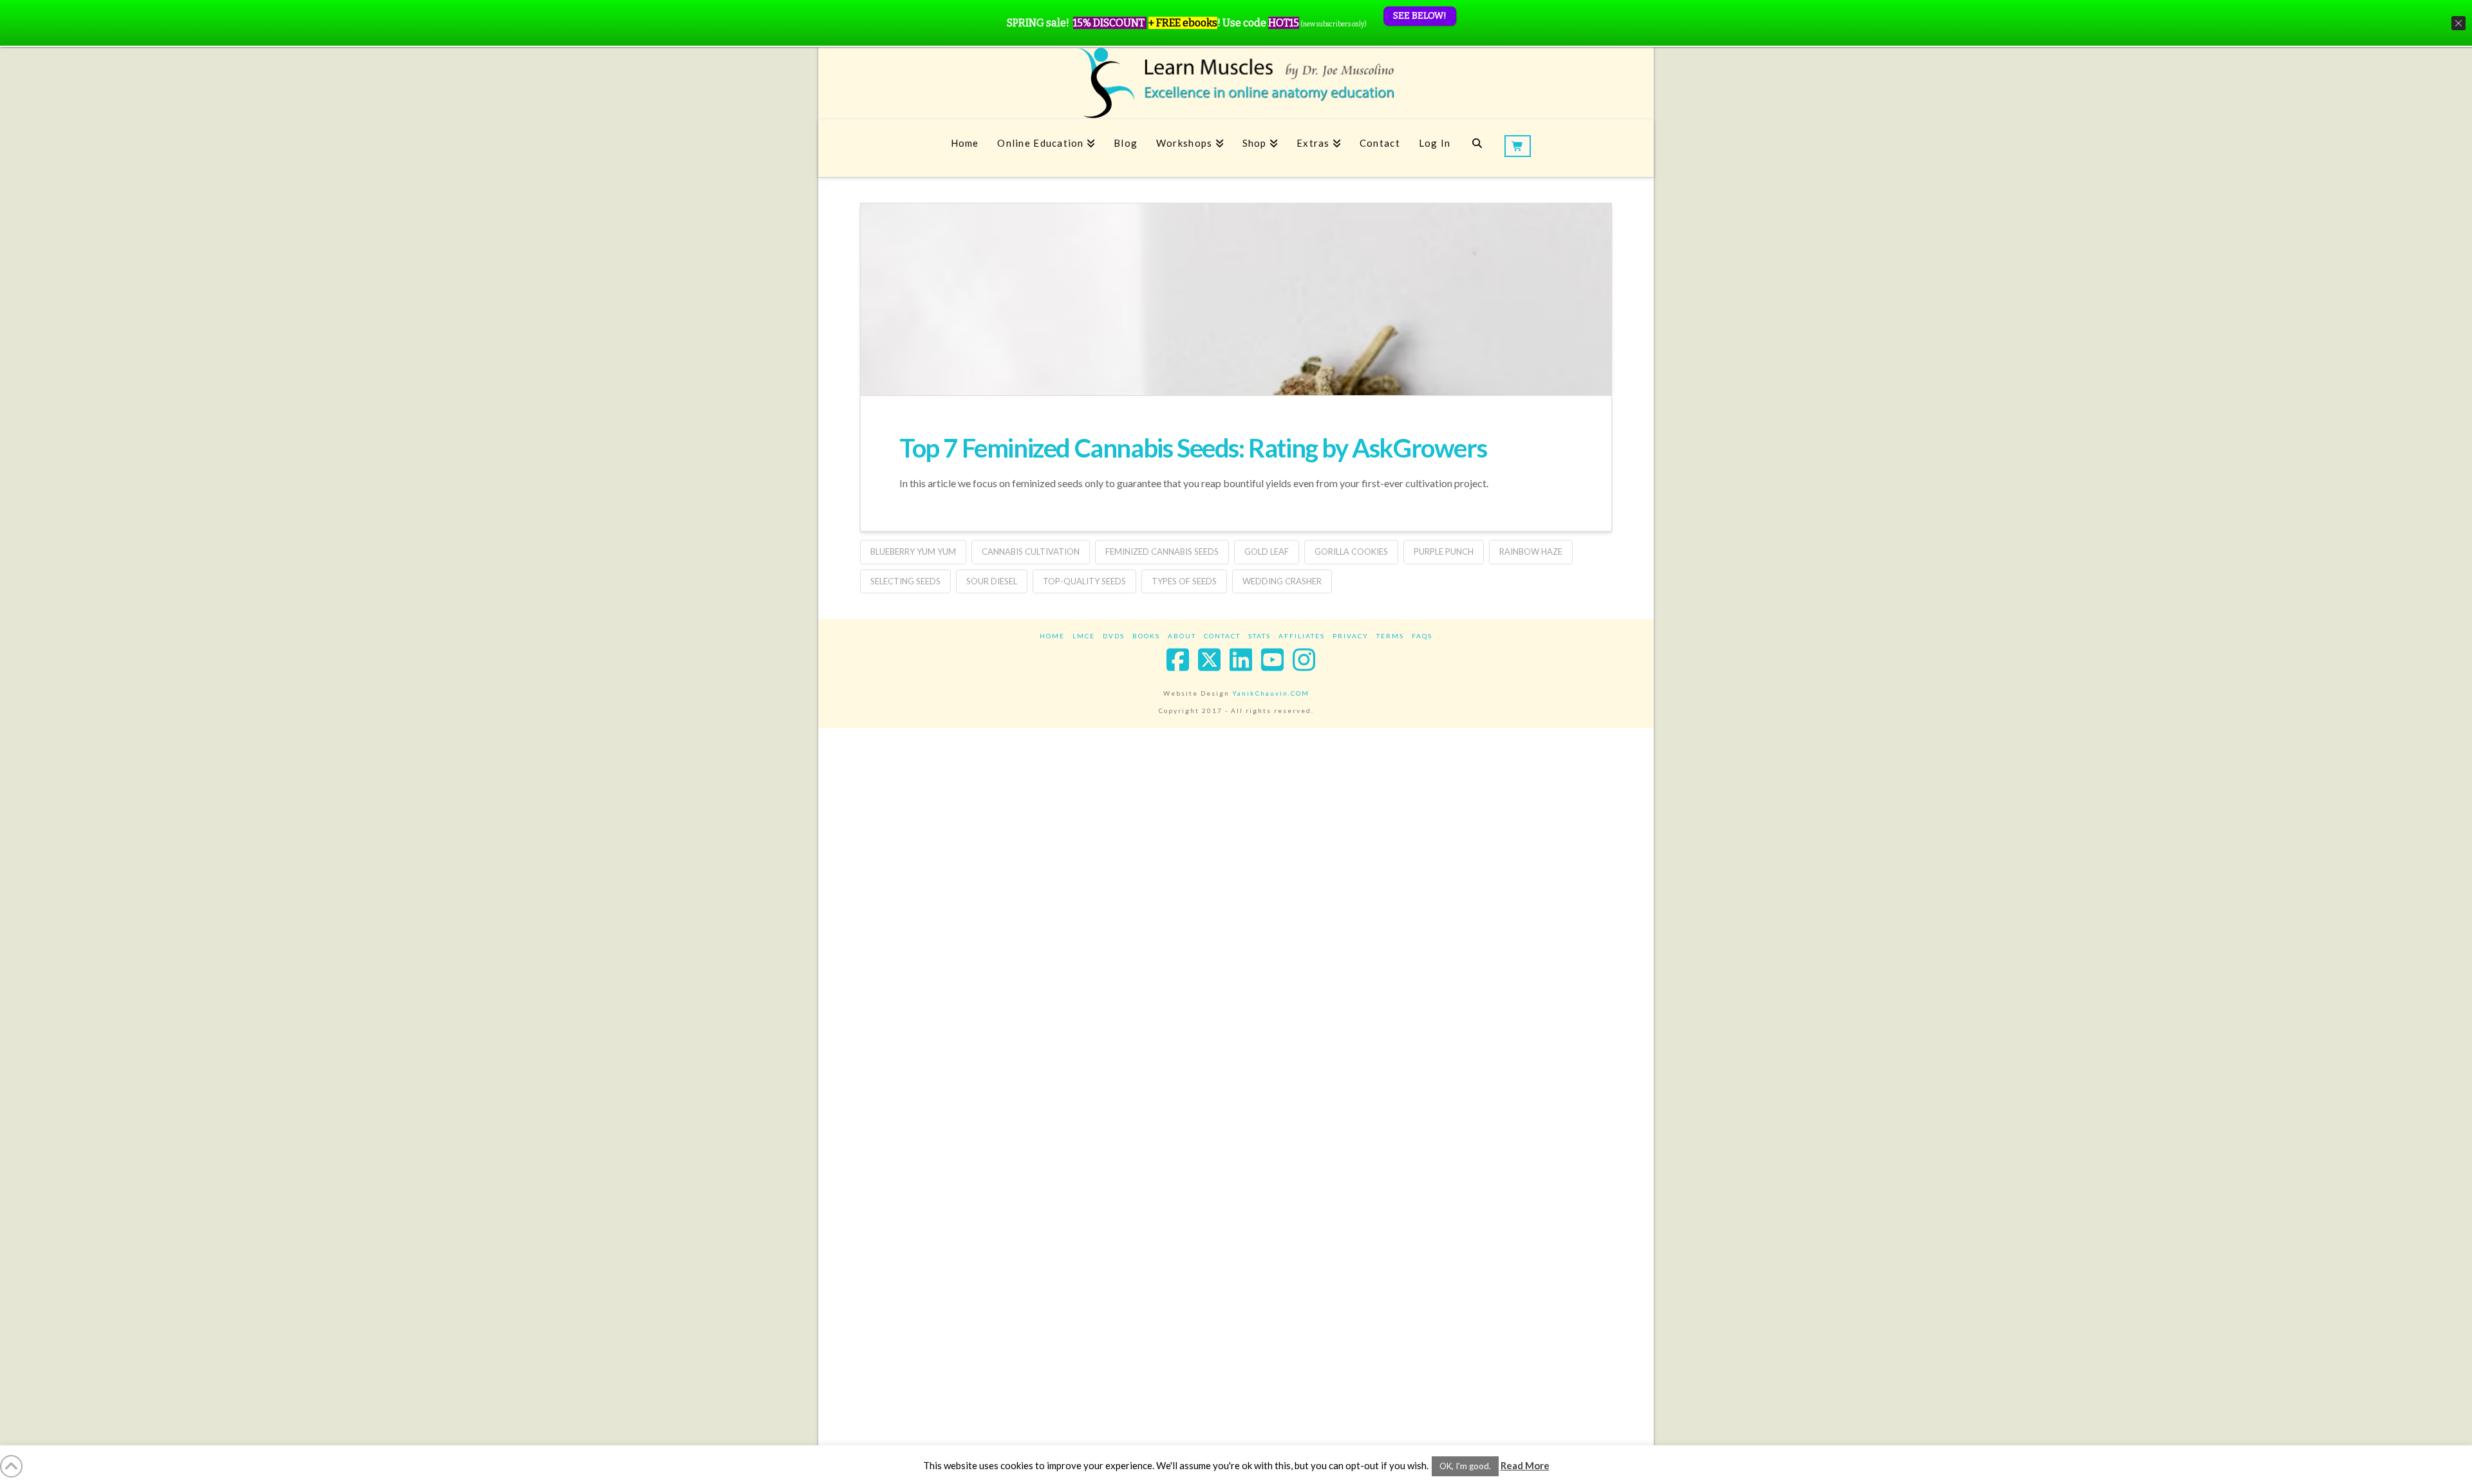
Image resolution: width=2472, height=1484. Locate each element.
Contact (1222, 636)
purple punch (1444, 552)
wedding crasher (1282, 581)
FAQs (1422, 636)
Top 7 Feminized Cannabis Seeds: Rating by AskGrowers (1193, 448)
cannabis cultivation (1031, 552)
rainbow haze (1531, 552)
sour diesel (992, 581)
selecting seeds (905, 581)
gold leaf (1267, 552)
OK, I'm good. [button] (1465, 1466)
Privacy (1351, 636)
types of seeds (1184, 581)
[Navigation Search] (1477, 148)
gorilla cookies (1351, 552)
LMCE (1084, 636)
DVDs (1114, 636)
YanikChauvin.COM (1271, 693)
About (1182, 636)
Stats (1259, 636)
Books (1146, 636)
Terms (1390, 636)
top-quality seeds (1084, 581)
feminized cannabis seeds (1162, 552)
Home (1052, 636)
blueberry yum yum (913, 552)
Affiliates (1302, 636)
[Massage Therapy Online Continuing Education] (1236, 83)
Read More (1525, 1465)
